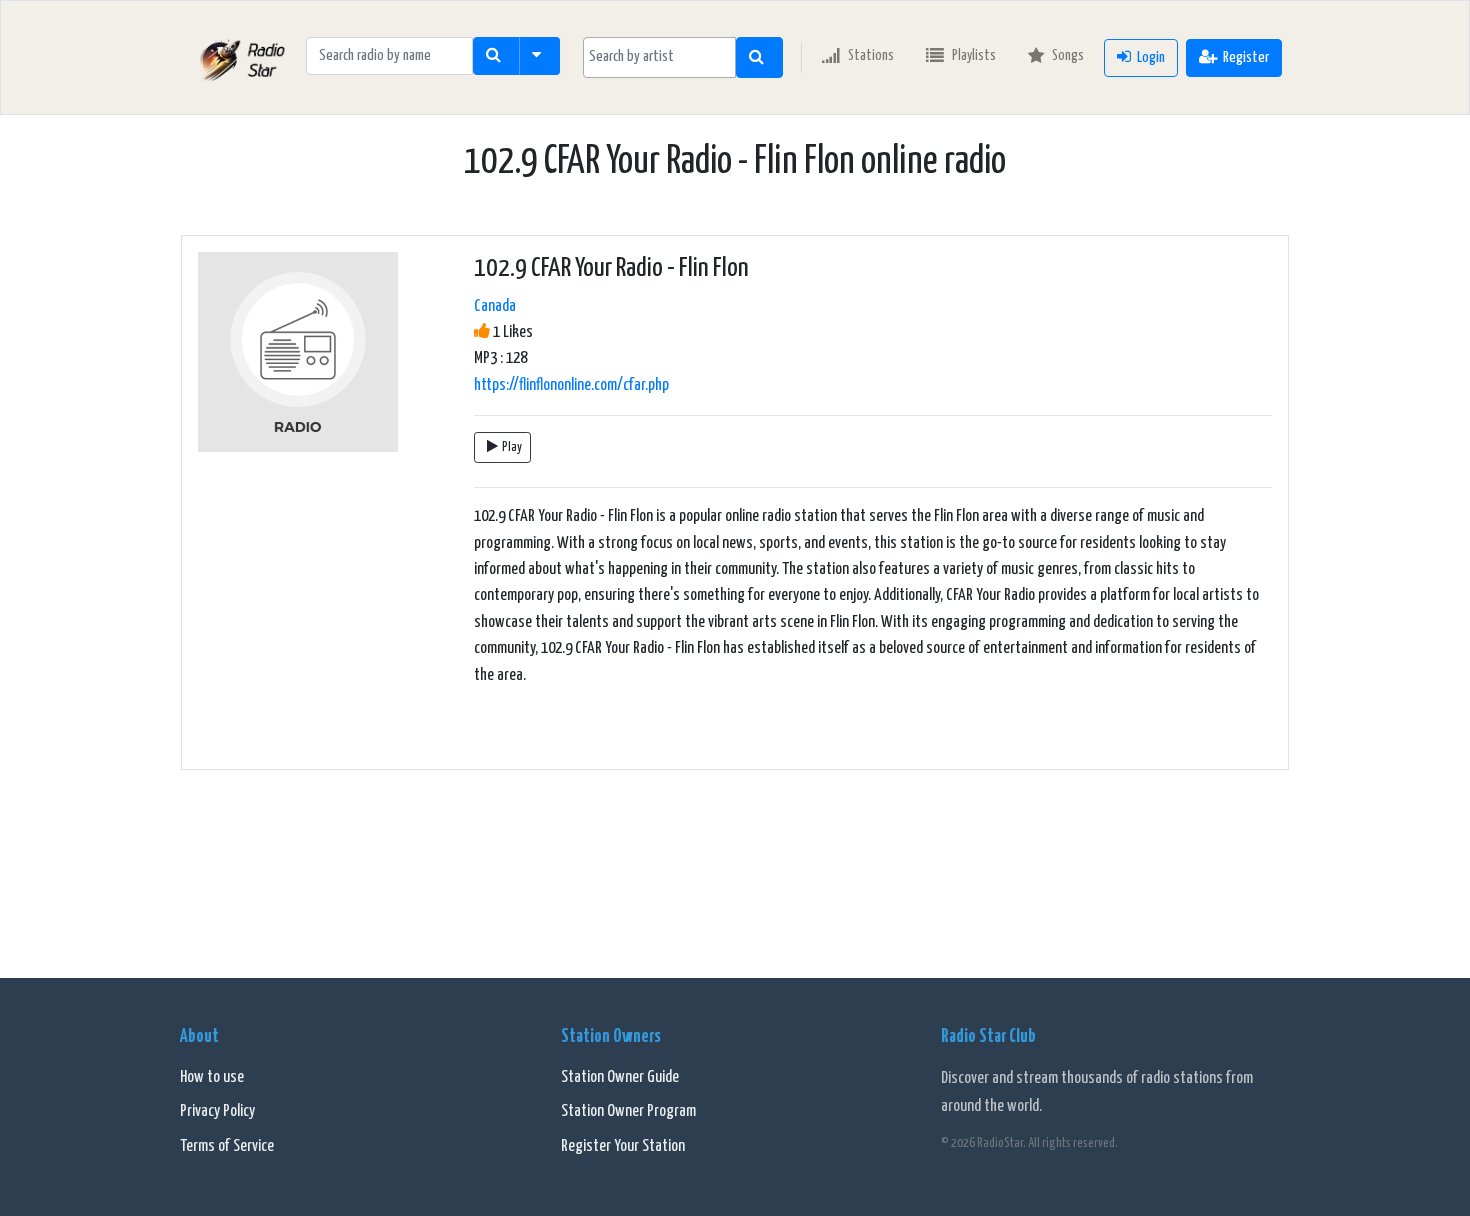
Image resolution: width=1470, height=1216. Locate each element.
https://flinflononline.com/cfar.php (571, 385)
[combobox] (659, 57)
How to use (212, 1077)
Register (1246, 57)
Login (1151, 57)
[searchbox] (659, 57)
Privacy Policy (217, 1111)
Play (512, 447)
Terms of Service (227, 1146)
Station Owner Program (628, 1111)
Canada (495, 306)
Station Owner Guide (620, 1077)
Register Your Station (623, 1146)
